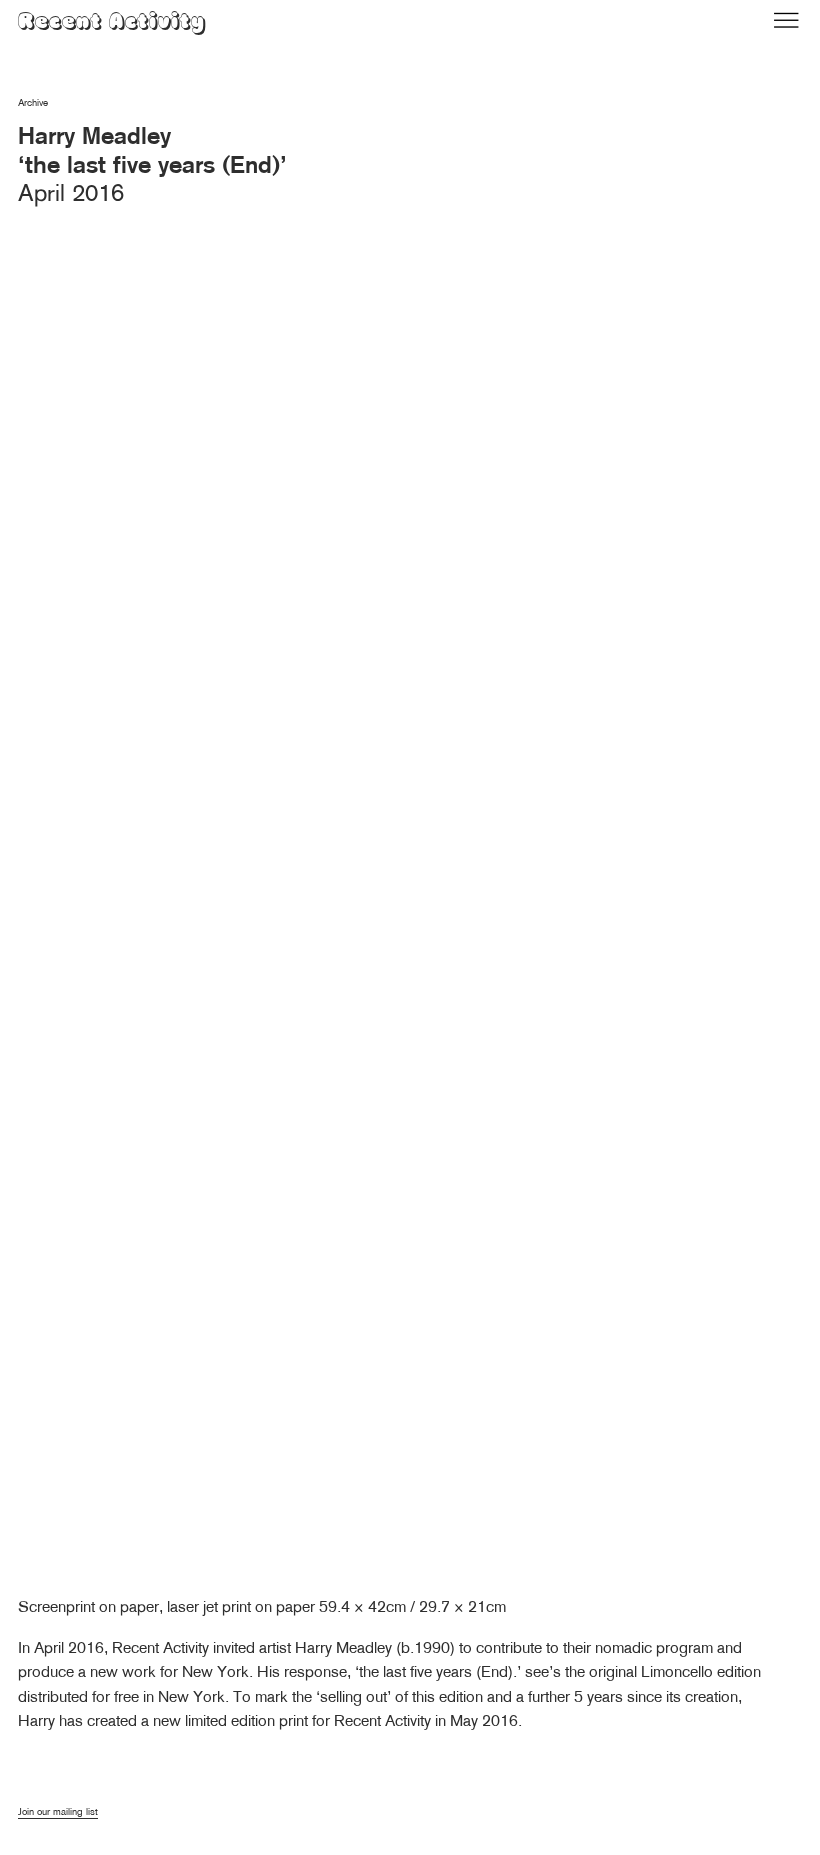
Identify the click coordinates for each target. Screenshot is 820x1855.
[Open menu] (786, 20)
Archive (33, 102)
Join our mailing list (58, 1811)
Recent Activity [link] (112, 24)
